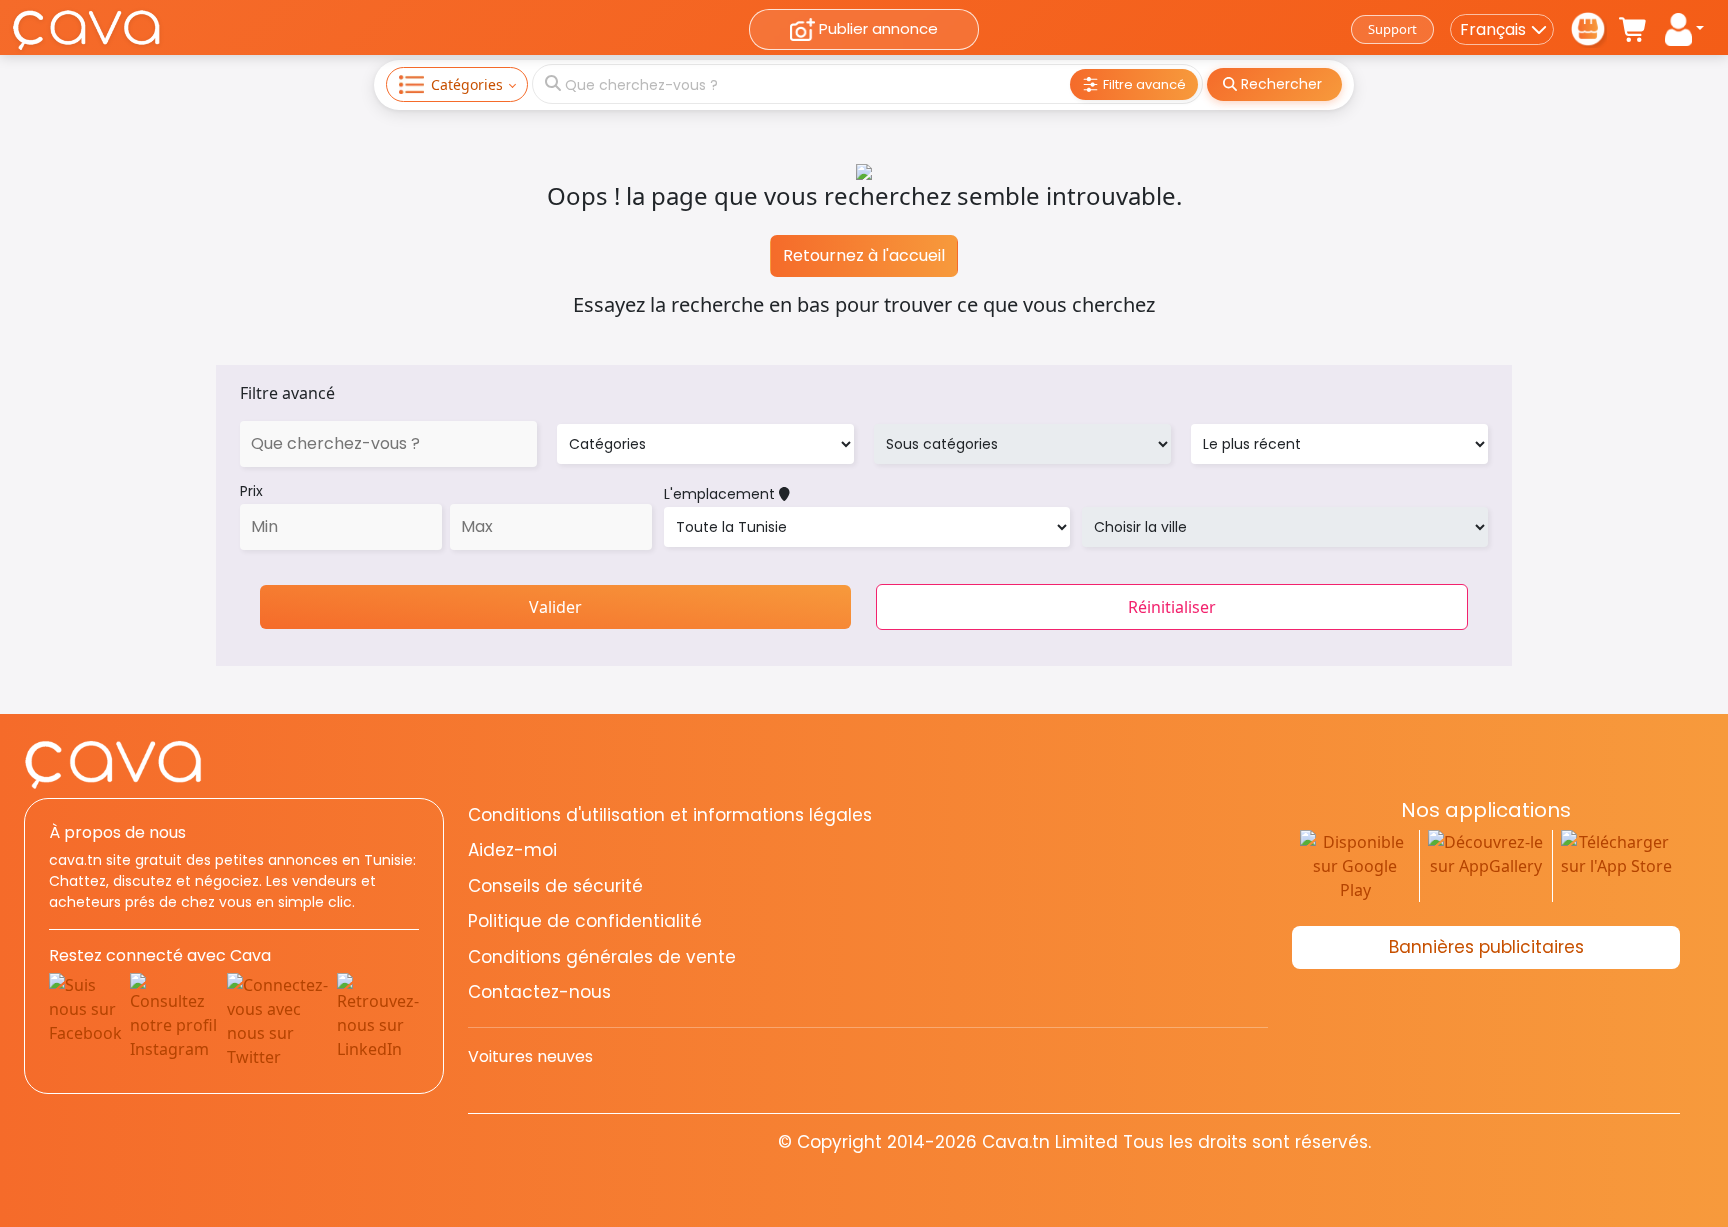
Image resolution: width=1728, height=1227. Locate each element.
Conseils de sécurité (555, 886)
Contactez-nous (539, 992)
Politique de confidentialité (585, 921)
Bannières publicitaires (1486, 947)
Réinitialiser (1172, 607)
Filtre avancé (287, 393)
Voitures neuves (530, 1056)
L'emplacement (721, 494)
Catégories (467, 84)
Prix (251, 491)
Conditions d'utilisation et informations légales (670, 815)
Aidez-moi (512, 850)
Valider (555, 607)
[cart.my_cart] (1634, 30)
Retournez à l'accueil (864, 255)
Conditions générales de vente (602, 957)
